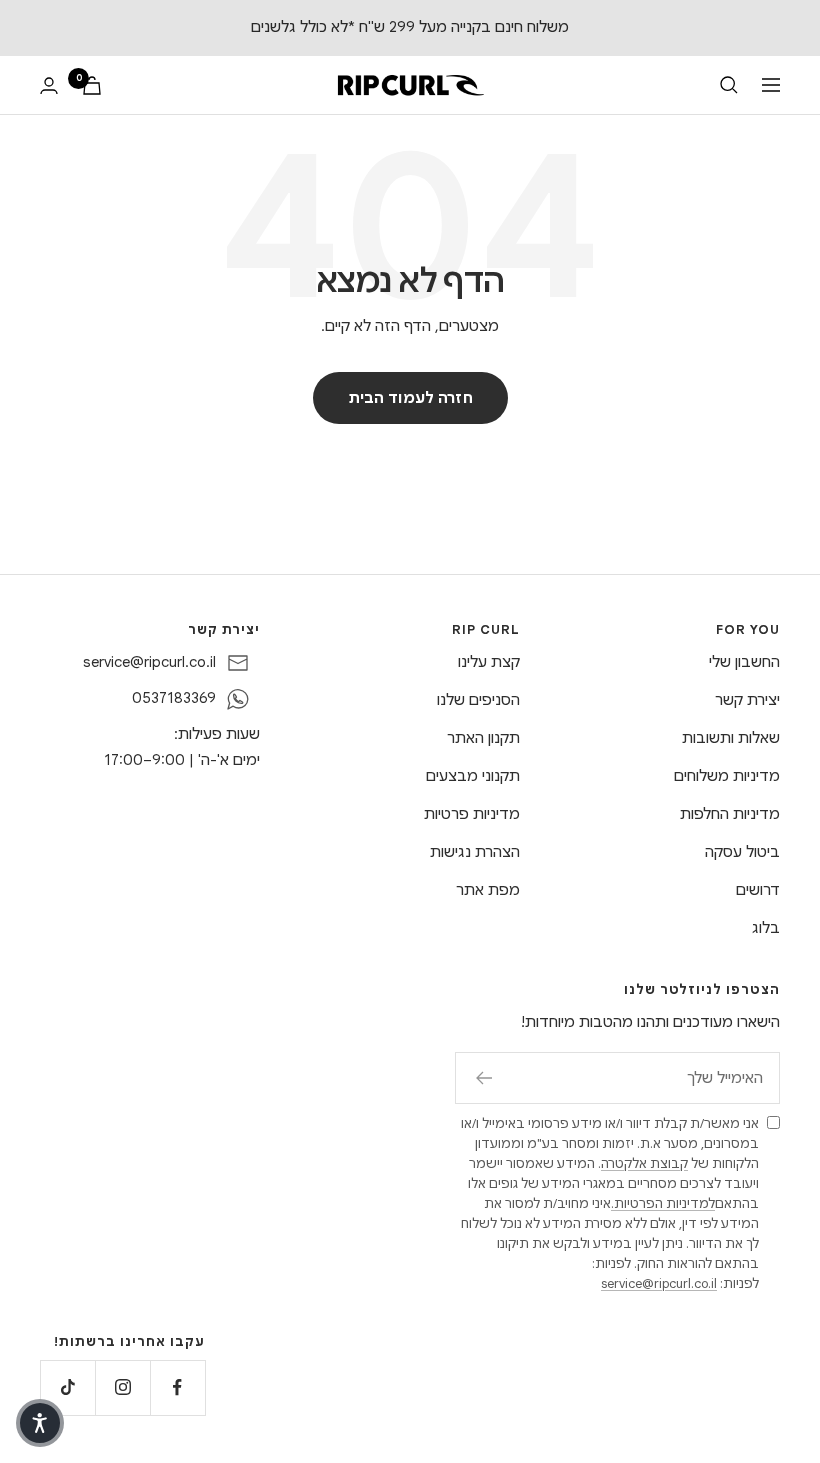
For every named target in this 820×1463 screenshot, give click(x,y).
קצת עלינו (489, 662)
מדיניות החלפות (730, 814)
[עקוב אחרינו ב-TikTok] (67, 1387)
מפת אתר (488, 890)
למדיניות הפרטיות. (663, 1203)
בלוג (766, 928)
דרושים (758, 890)
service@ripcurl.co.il (149, 662)
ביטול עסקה (742, 852)
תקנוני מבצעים (473, 776)
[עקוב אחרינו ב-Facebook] (177, 1387)
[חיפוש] (729, 85)
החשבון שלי (744, 662)
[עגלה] (92, 85)
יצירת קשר (747, 700)
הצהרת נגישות (475, 852)
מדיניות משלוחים (727, 776)
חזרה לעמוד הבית (410, 398)
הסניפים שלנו (478, 700)
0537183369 (174, 698)
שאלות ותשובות (731, 738)
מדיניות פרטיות (472, 814)
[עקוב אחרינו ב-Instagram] (122, 1387)
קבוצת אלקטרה (644, 1163)
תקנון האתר (483, 738)
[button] (40, 1423)
